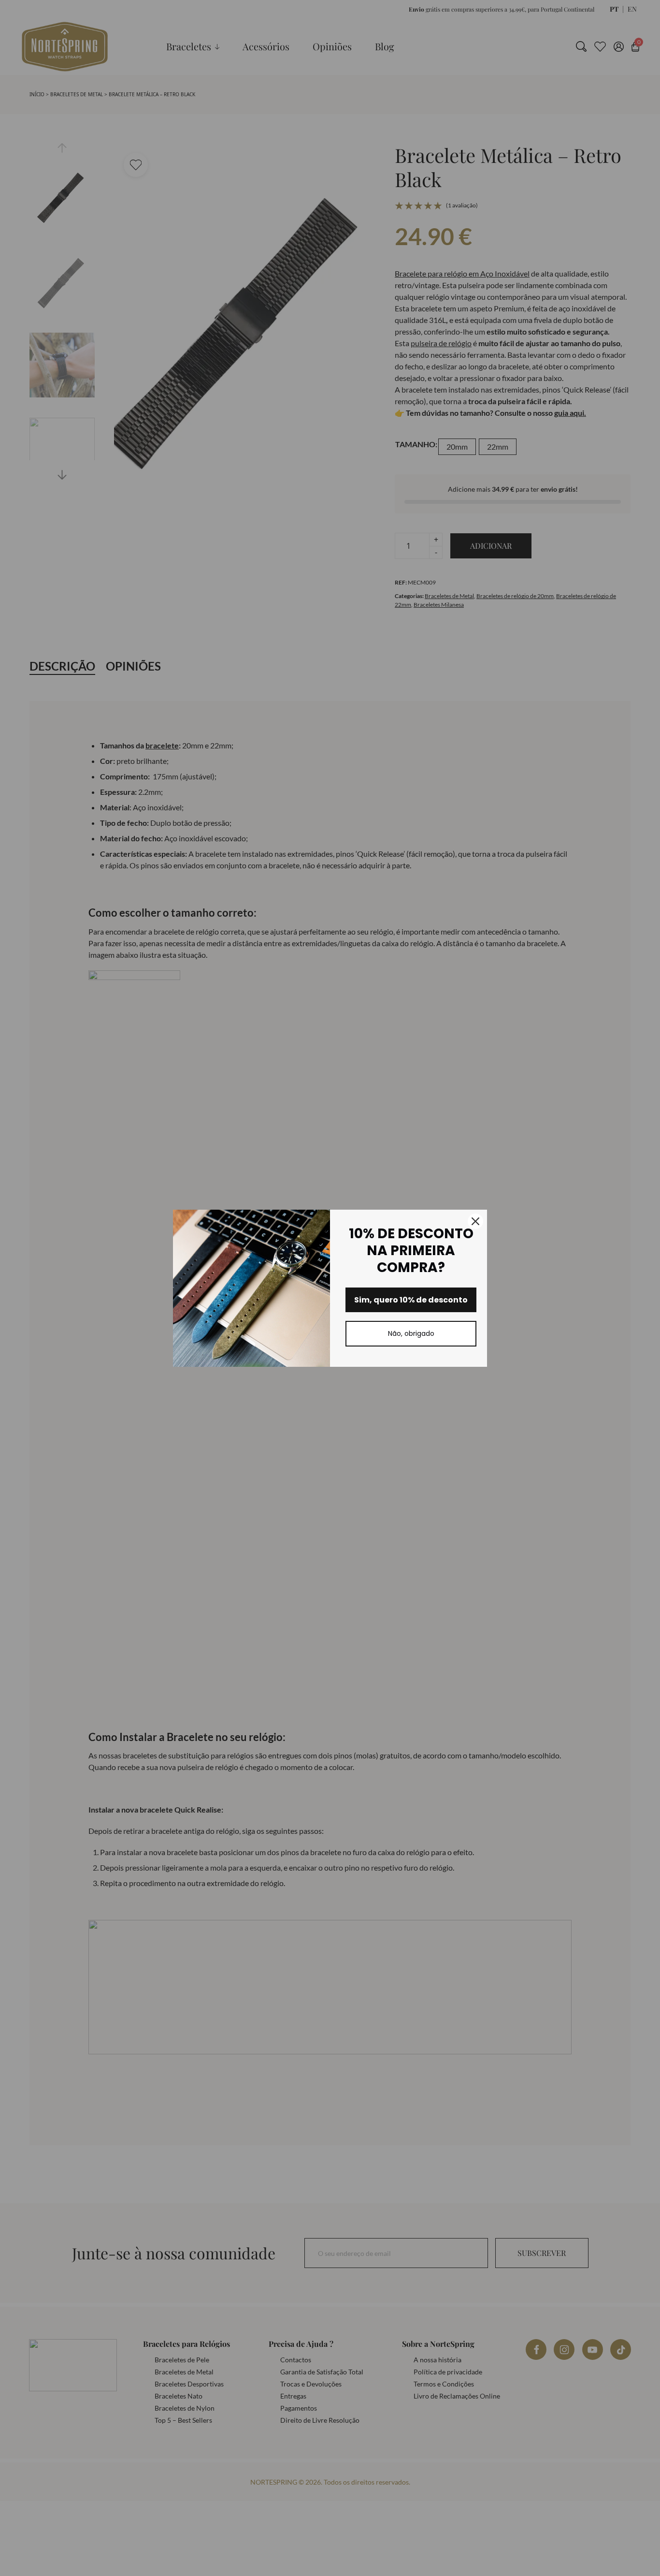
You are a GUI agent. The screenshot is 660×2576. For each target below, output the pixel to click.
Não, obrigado (411, 1333)
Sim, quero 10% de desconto (411, 1300)
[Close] (475, 1221)
